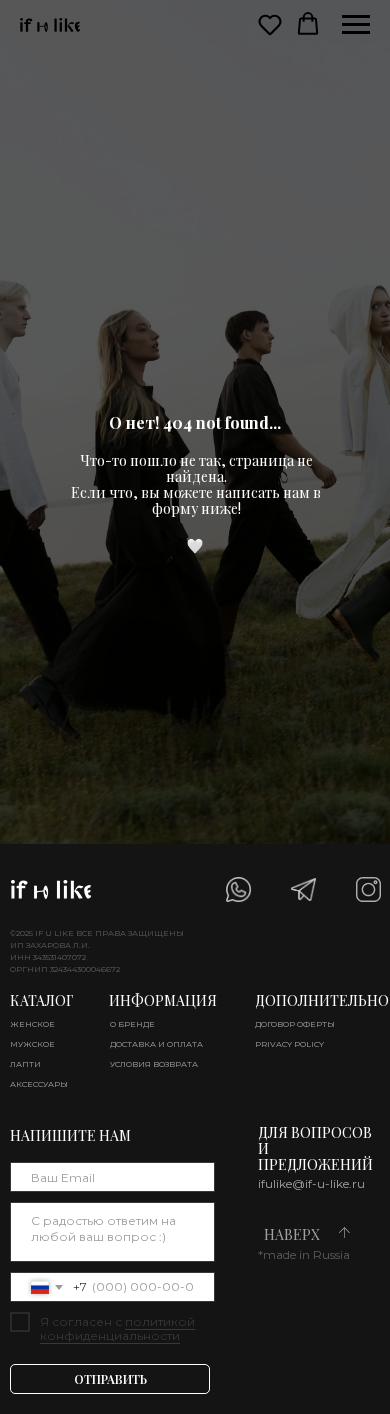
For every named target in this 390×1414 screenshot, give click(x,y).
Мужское (32, 1044)
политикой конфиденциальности (117, 1328)
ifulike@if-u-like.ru (311, 1183)
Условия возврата (154, 1064)
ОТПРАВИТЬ (110, 1379)
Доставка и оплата (156, 1044)
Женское (32, 1024)
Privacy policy (289, 1044)
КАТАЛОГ (41, 1000)
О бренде (132, 1024)
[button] (270, 24)
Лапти (25, 1064)
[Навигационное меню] (356, 25)
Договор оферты (295, 1024)
